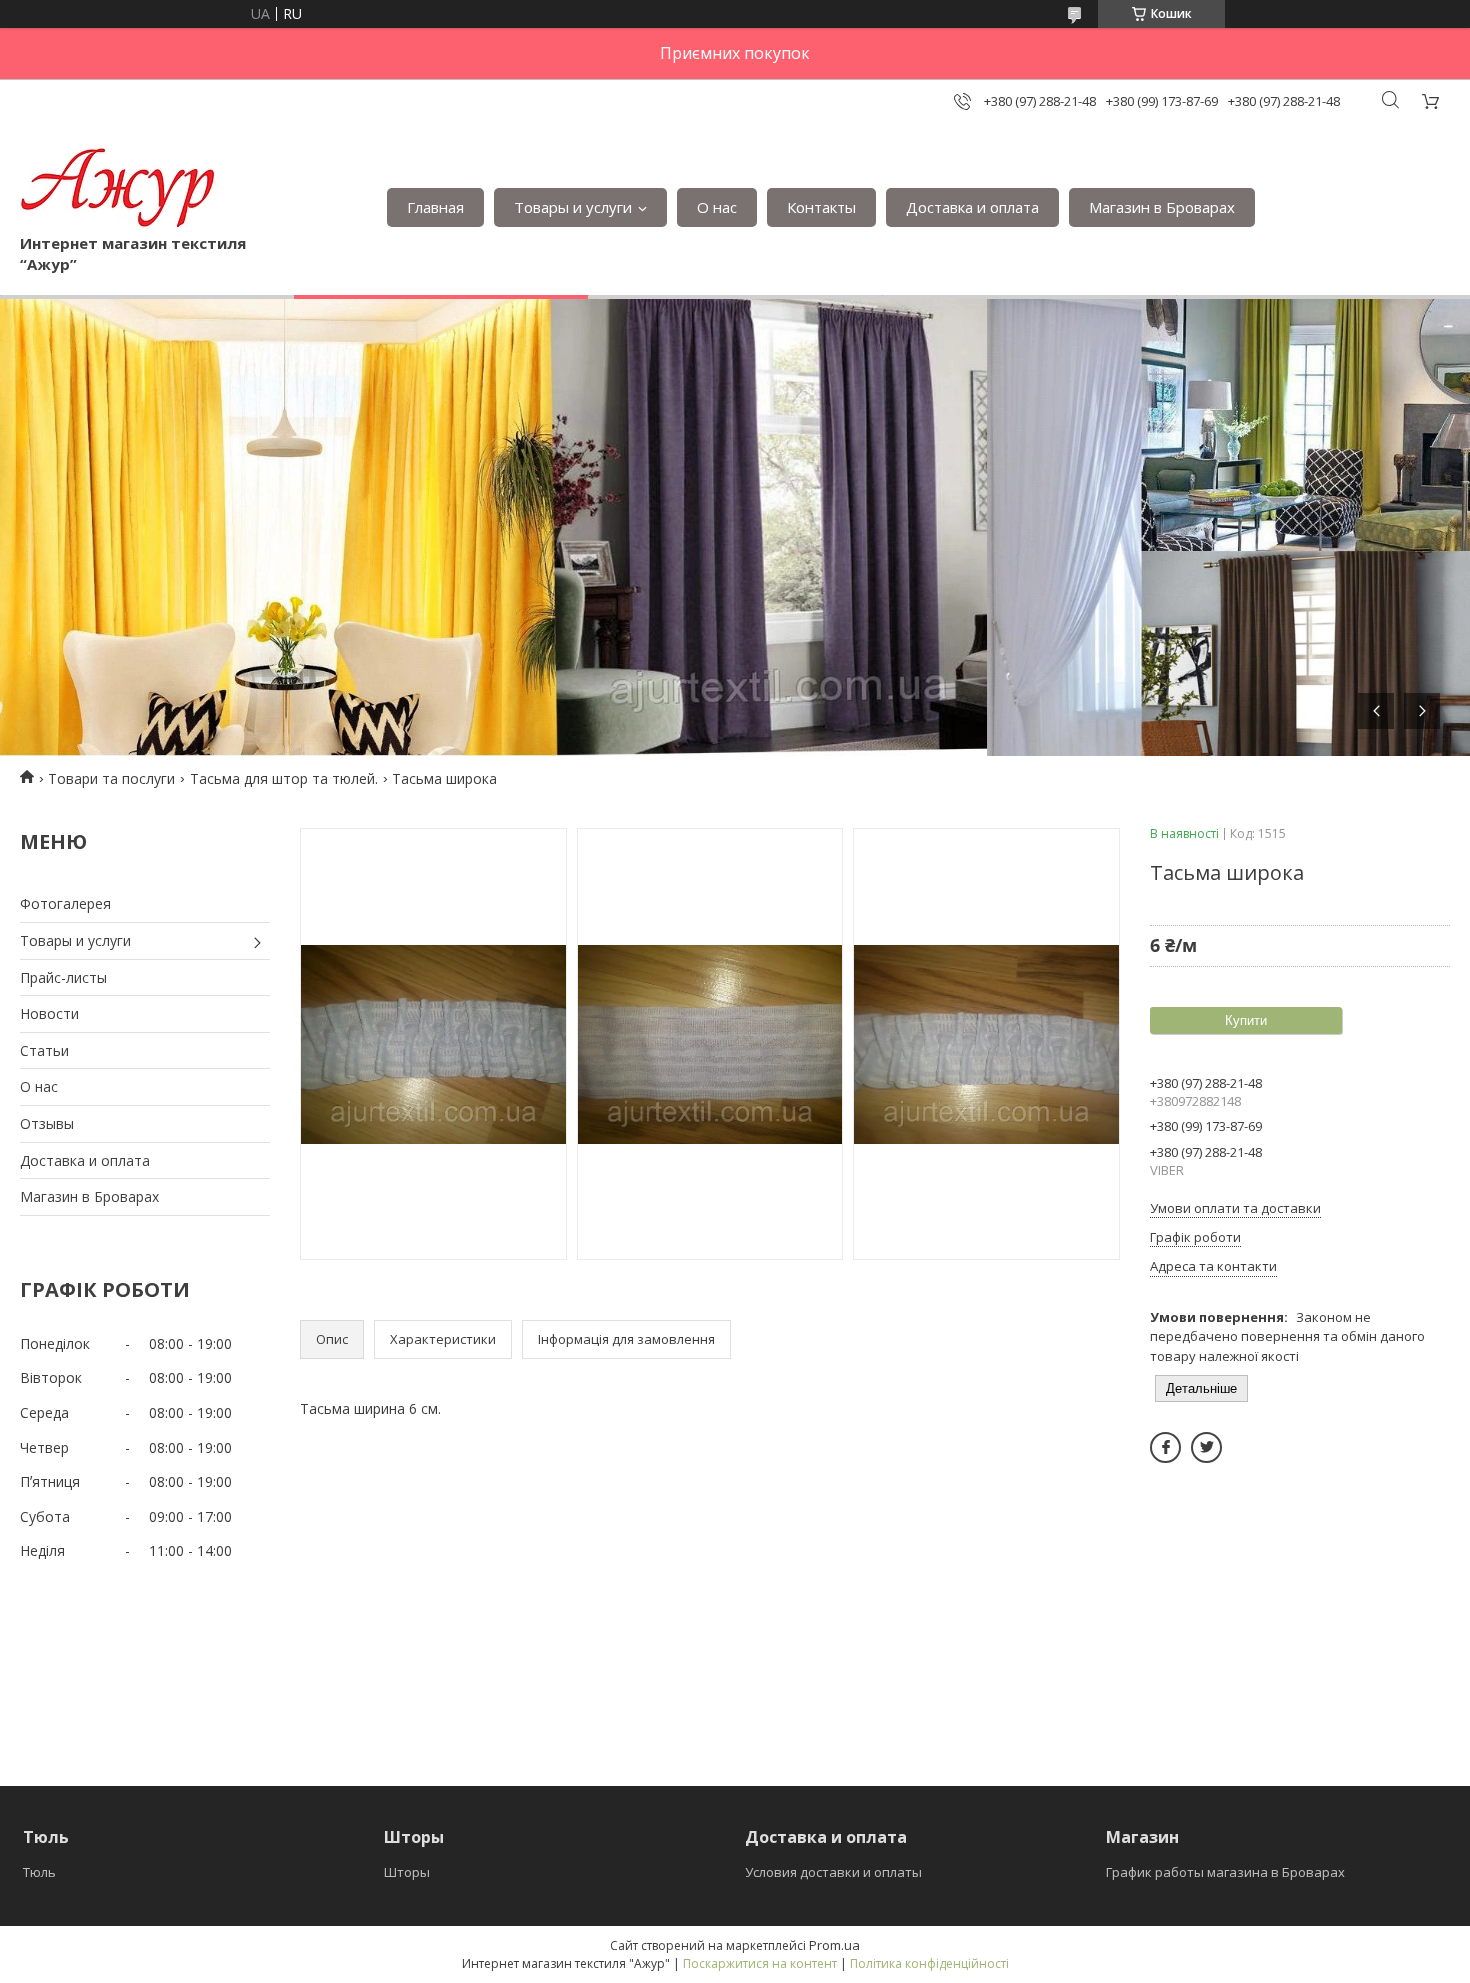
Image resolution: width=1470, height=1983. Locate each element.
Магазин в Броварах (1162, 207)
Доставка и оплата (972, 207)
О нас (717, 207)
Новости (49, 1013)
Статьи (44, 1050)
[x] (1206, 1447)
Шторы (407, 1872)
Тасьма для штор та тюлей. (284, 778)
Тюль (39, 1872)
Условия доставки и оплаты (833, 1872)
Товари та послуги (111, 778)
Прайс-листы (63, 977)
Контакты (821, 207)
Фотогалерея (65, 903)
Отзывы (47, 1123)
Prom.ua (834, 1945)
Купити (1246, 1020)
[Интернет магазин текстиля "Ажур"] (118, 187)
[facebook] (1165, 1447)
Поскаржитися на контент (760, 1963)
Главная (435, 207)
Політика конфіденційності (929, 1963)
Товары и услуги (573, 207)
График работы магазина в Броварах (1225, 1872)
